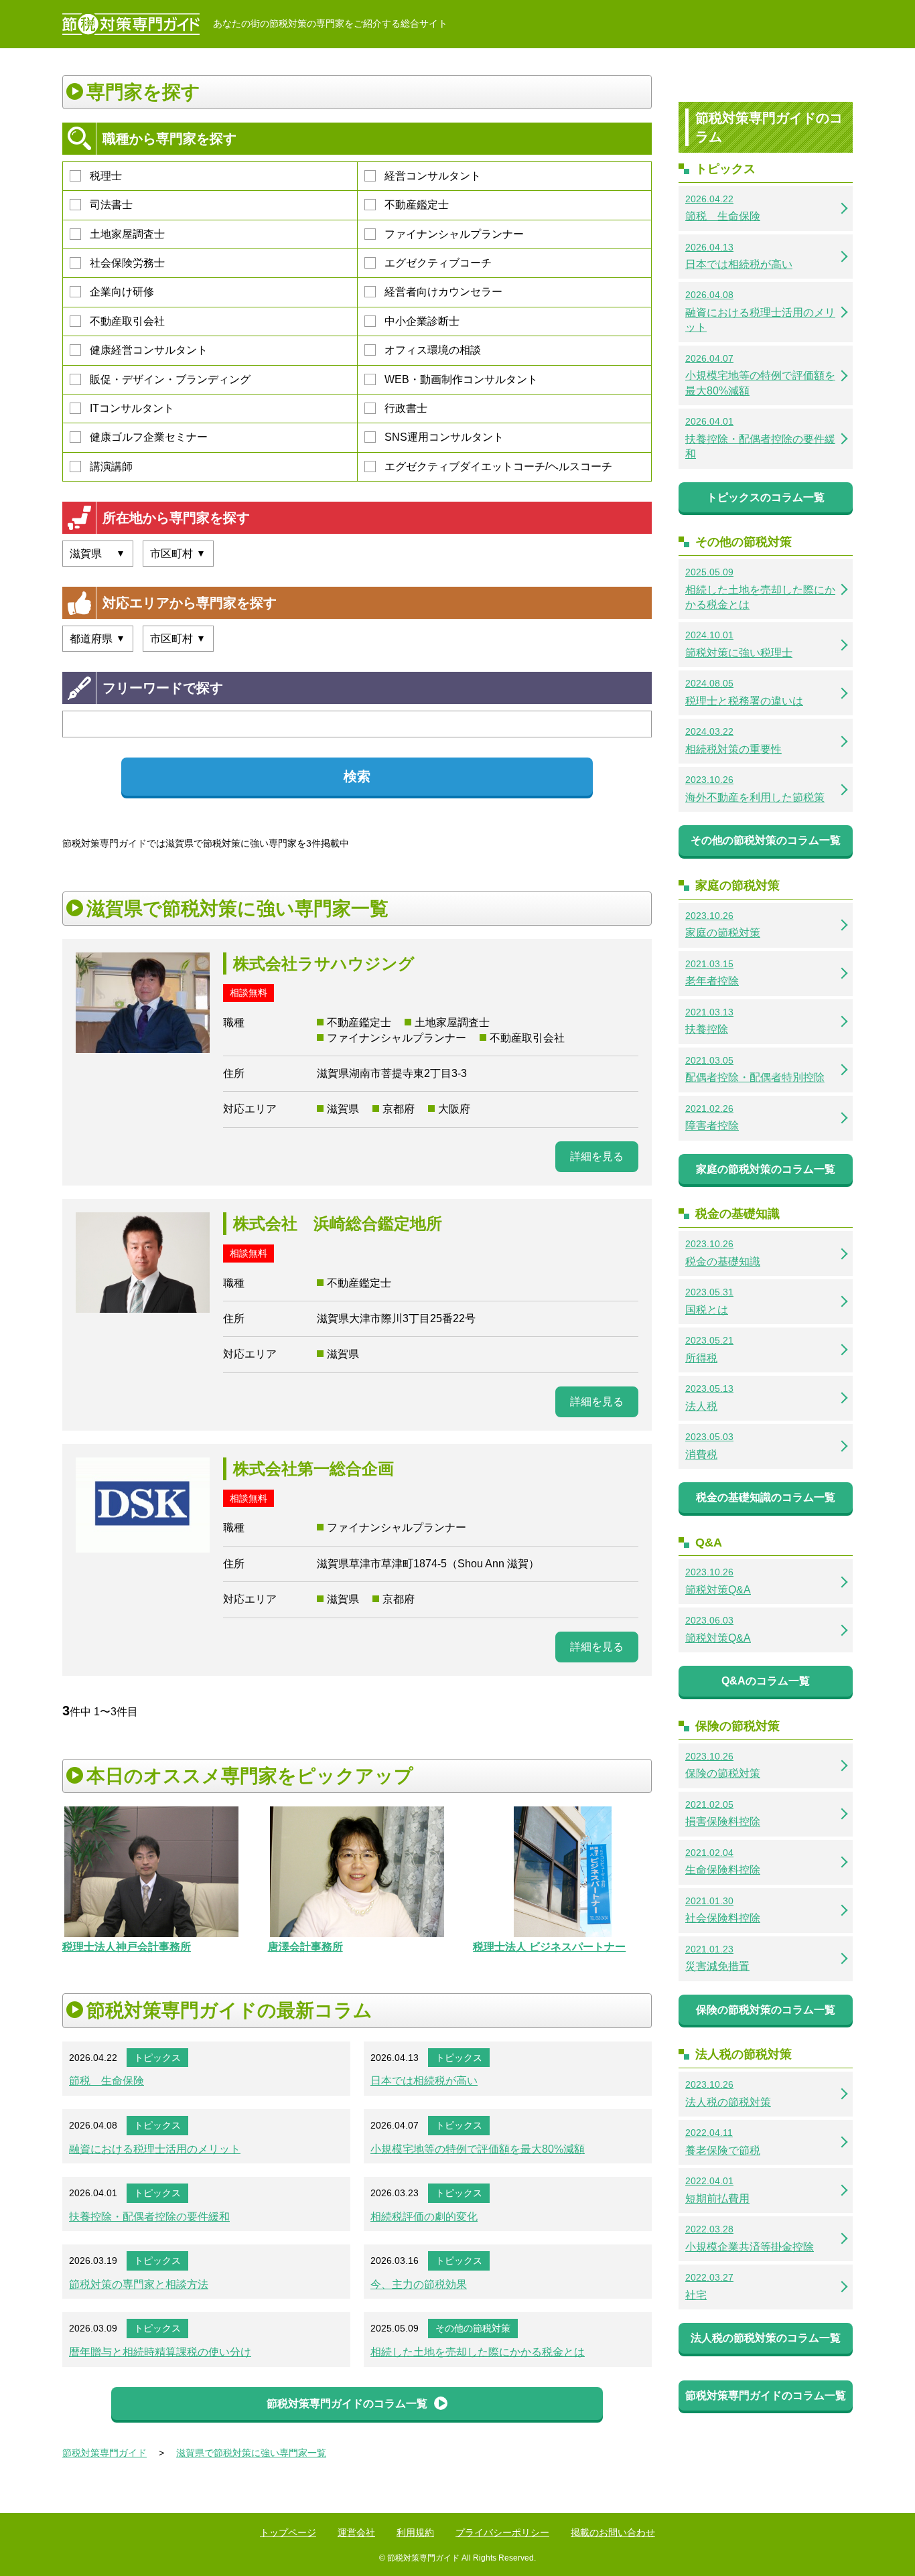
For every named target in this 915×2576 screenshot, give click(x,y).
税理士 (106, 176)
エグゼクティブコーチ (438, 263)
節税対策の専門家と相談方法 (139, 2284)
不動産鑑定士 (417, 205)
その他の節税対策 (473, 2328)
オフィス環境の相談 (433, 350)
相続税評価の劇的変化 (424, 2217)
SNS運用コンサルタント (444, 437)
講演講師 (111, 467)
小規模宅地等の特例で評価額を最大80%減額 (478, 2149)
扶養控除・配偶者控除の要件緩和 (149, 2217)
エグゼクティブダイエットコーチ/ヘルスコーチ (498, 467)
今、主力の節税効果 (419, 2284)
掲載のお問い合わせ (613, 2532)
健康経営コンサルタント (149, 350)
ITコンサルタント (132, 408)
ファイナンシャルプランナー (454, 234)
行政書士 (406, 408)
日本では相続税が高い (424, 2081)
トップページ (288, 2532)
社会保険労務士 (127, 263)
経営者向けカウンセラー (443, 292)
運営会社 (356, 2532)
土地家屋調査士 (127, 234)
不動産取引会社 (127, 321)
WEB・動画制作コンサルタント (461, 379)
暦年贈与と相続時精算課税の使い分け (160, 2352)
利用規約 (415, 2532)
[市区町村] (178, 639)
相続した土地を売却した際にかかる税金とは (478, 2352)
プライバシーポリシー (502, 2532)
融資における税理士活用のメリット (155, 2149)
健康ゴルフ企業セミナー (149, 437)
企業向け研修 (122, 292)
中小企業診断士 (422, 321)
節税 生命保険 (107, 2081)
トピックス (157, 2058)
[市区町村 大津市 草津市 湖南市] (178, 554)
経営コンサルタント (433, 176)
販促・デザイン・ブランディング (170, 379)
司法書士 (111, 205)
